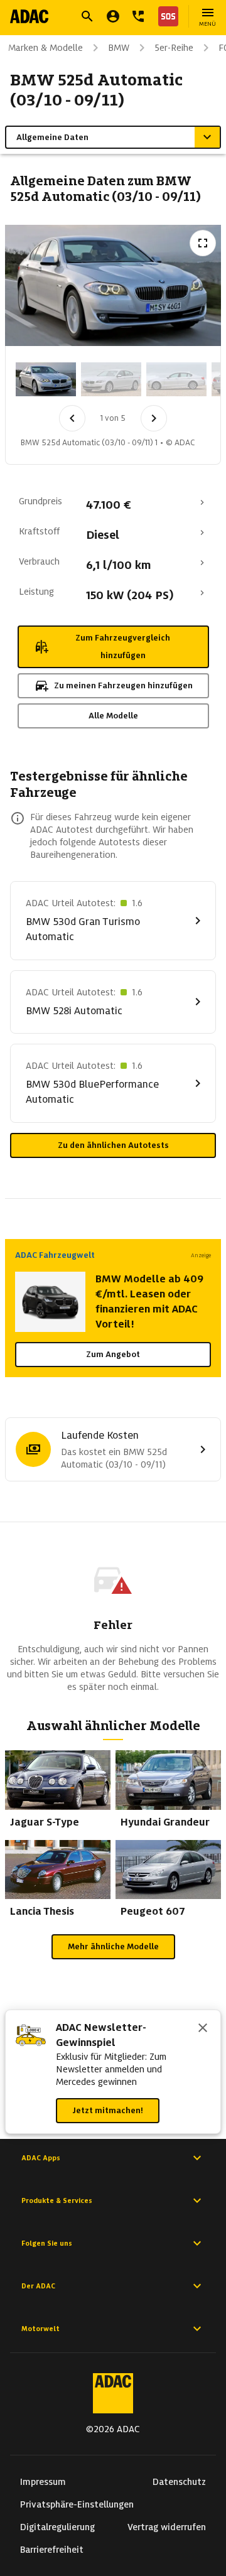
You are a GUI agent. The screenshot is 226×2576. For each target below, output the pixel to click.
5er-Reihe (174, 48)
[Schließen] (203, 2029)
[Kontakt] (138, 16)
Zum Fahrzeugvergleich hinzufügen (123, 647)
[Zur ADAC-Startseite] (29, 16)
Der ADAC (38, 2286)
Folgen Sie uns (47, 2243)
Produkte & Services (57, 2200)
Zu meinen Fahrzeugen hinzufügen (123, 685)
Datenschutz (179, 2482)
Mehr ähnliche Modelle (113, 1946)
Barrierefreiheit (52, 2550)
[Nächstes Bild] (154, 418)
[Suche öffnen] (87, 16)
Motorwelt (40, 2329)
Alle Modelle (113, 716)
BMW (119, 48)
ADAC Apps (41, 2158)
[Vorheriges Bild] (72, 418)
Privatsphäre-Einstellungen (77, 2504)
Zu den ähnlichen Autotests (113, 1145)
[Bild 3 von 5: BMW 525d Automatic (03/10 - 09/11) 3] (176, 379)
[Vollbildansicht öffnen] (203, 243)
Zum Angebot (113, 1354)
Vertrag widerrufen (167, 2527)
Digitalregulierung (57, 2527)
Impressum (43, 2482)
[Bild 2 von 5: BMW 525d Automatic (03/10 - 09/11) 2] (111, 379)
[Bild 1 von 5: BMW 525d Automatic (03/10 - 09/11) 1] (46, 379)
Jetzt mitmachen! (108, 2110)
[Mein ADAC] (113, 16)
